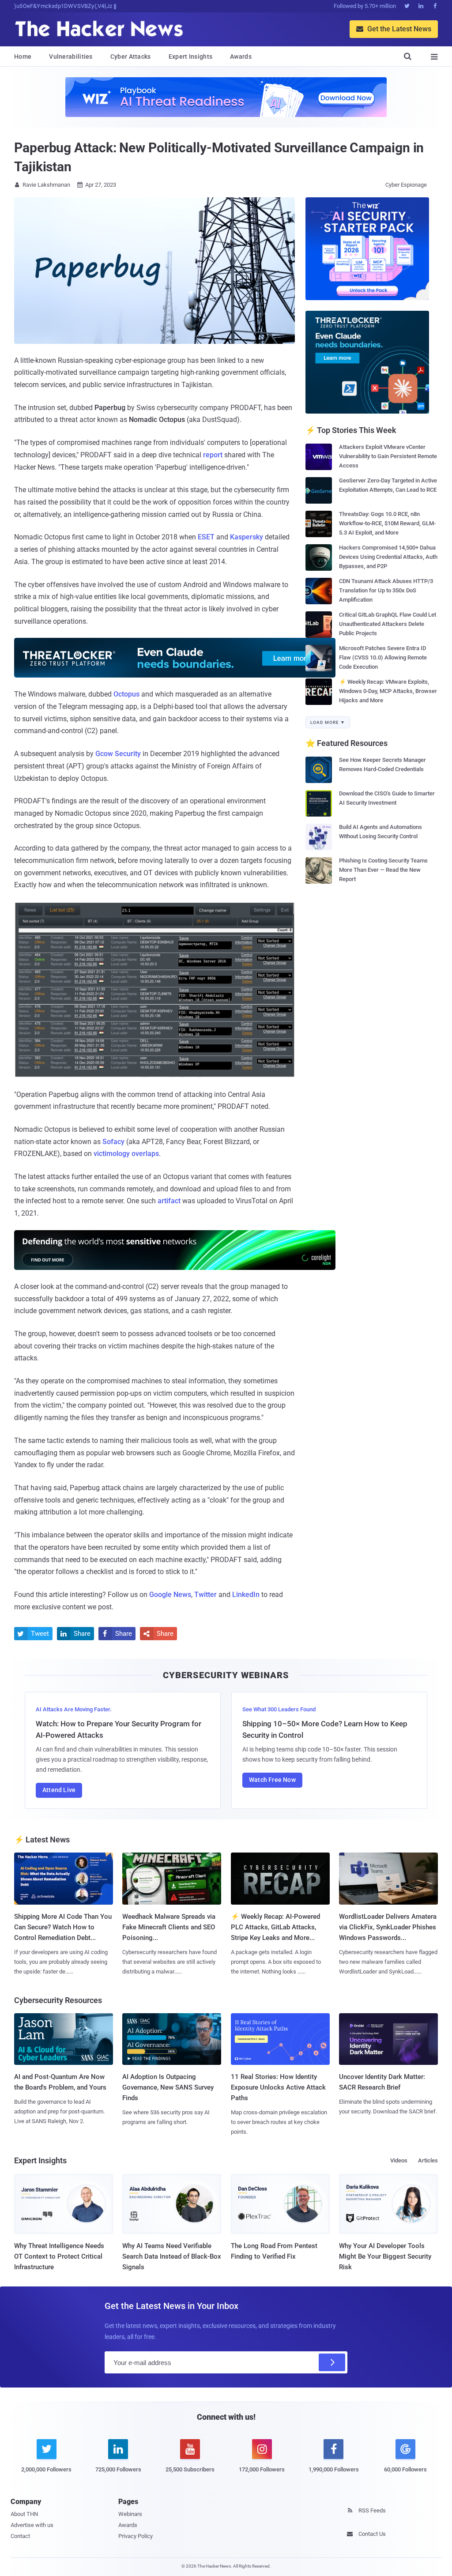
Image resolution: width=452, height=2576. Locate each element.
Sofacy (113, 1142)
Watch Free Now (272, 1780)
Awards (241, 56)
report (213, 455)
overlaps (145, 1154)
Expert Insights (191, 56)
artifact (169, 1201)
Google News (170, 1595)
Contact (20, 2536)
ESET (206, 537)
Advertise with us (32, 2525)
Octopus (126, 694)
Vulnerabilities (71, 56)
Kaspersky (247, 537)
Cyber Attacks (131, 56)
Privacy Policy (136, 2536)
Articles (428, 2160)
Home (23, 56)
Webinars (130, 2514)
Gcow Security (118, 754)
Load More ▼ (328, 722)
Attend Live (59, 1790)
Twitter (205, 1595)
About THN (24, 2514)
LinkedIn (246, 1595)
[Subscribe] (332, 2362)
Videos (399, 2160)
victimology (112, 1154)
